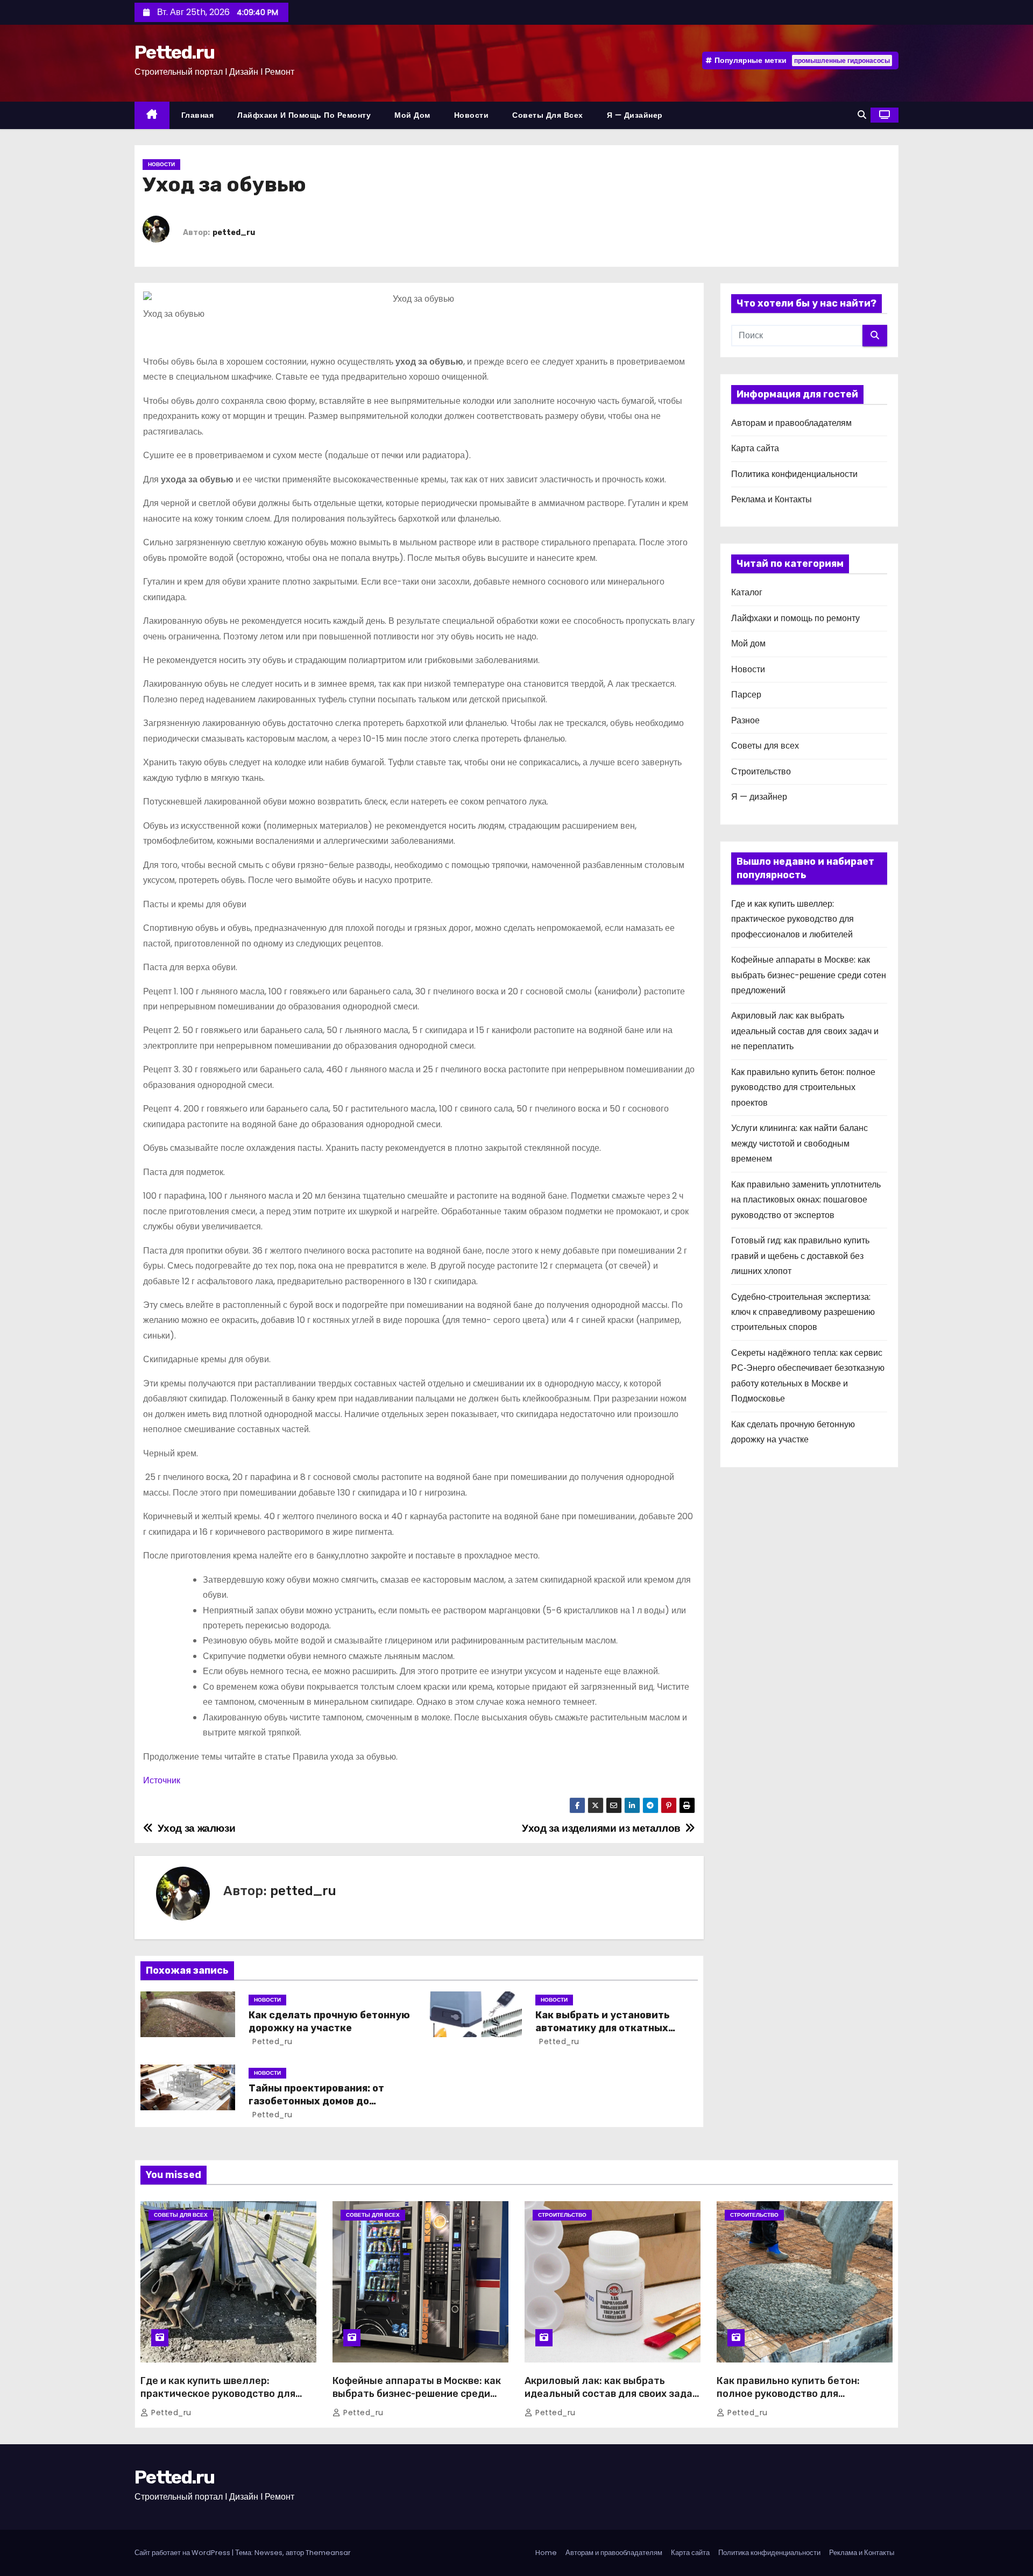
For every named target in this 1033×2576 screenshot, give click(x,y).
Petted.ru (175, 52)
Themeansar (328, 2553)
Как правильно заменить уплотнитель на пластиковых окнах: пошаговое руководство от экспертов (806, 1200)
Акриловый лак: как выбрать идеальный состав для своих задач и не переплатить (805, 1031)
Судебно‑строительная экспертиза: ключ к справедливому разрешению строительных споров (803, 1312)
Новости (472, 115)
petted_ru (234, 233)
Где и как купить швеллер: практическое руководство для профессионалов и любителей (793, 919)
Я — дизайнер (635, 115)
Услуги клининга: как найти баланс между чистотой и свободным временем (799, 1143)
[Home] (152, 115)
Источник (162, 1780)
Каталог (747, 592)
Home (546, 2553)
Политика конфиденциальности (794, 474)
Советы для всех (548, 115)
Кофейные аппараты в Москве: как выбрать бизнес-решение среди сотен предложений (809, 975)
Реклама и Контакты (772, 499)
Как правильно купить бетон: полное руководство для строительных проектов (803, 1087)
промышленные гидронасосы (842, 61)
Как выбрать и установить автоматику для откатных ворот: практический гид (603, 2028)
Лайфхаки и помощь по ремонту (304, 115)
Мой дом (412, 115)
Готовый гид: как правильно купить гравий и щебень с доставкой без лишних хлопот (800, 1256)
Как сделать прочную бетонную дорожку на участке (329, 2022)
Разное (745, 720)
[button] (862, 115)
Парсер (746, 695)
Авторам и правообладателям (791, 423)
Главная (198, 115)
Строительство (761, 771)
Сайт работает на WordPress (183, 2553)
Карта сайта (755, 448)
